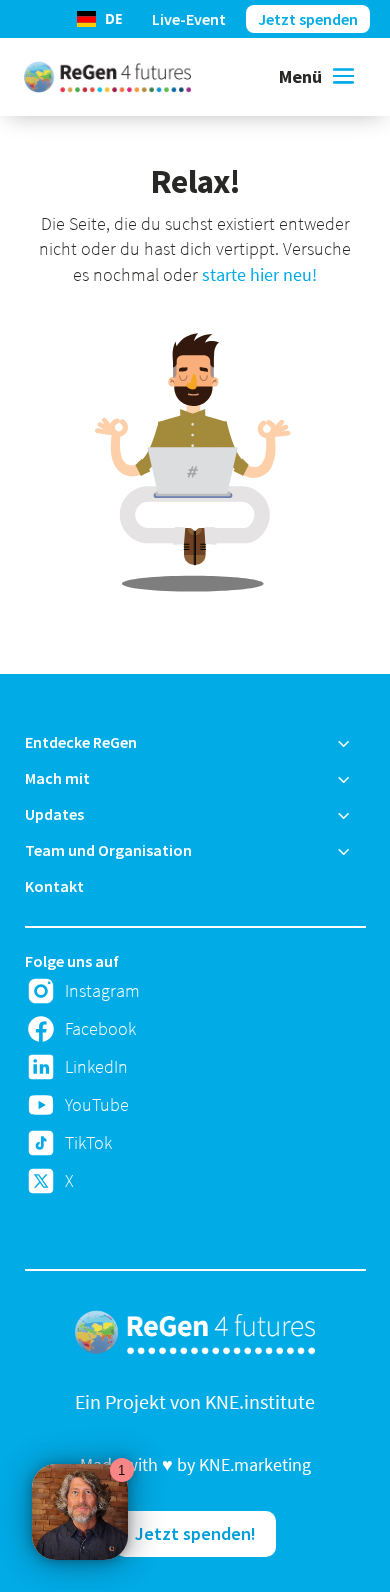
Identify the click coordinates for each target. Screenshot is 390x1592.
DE (113, 19)
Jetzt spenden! (195, 1533)
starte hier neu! (259, 274)
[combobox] (99, 19)
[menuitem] (195, 742)
